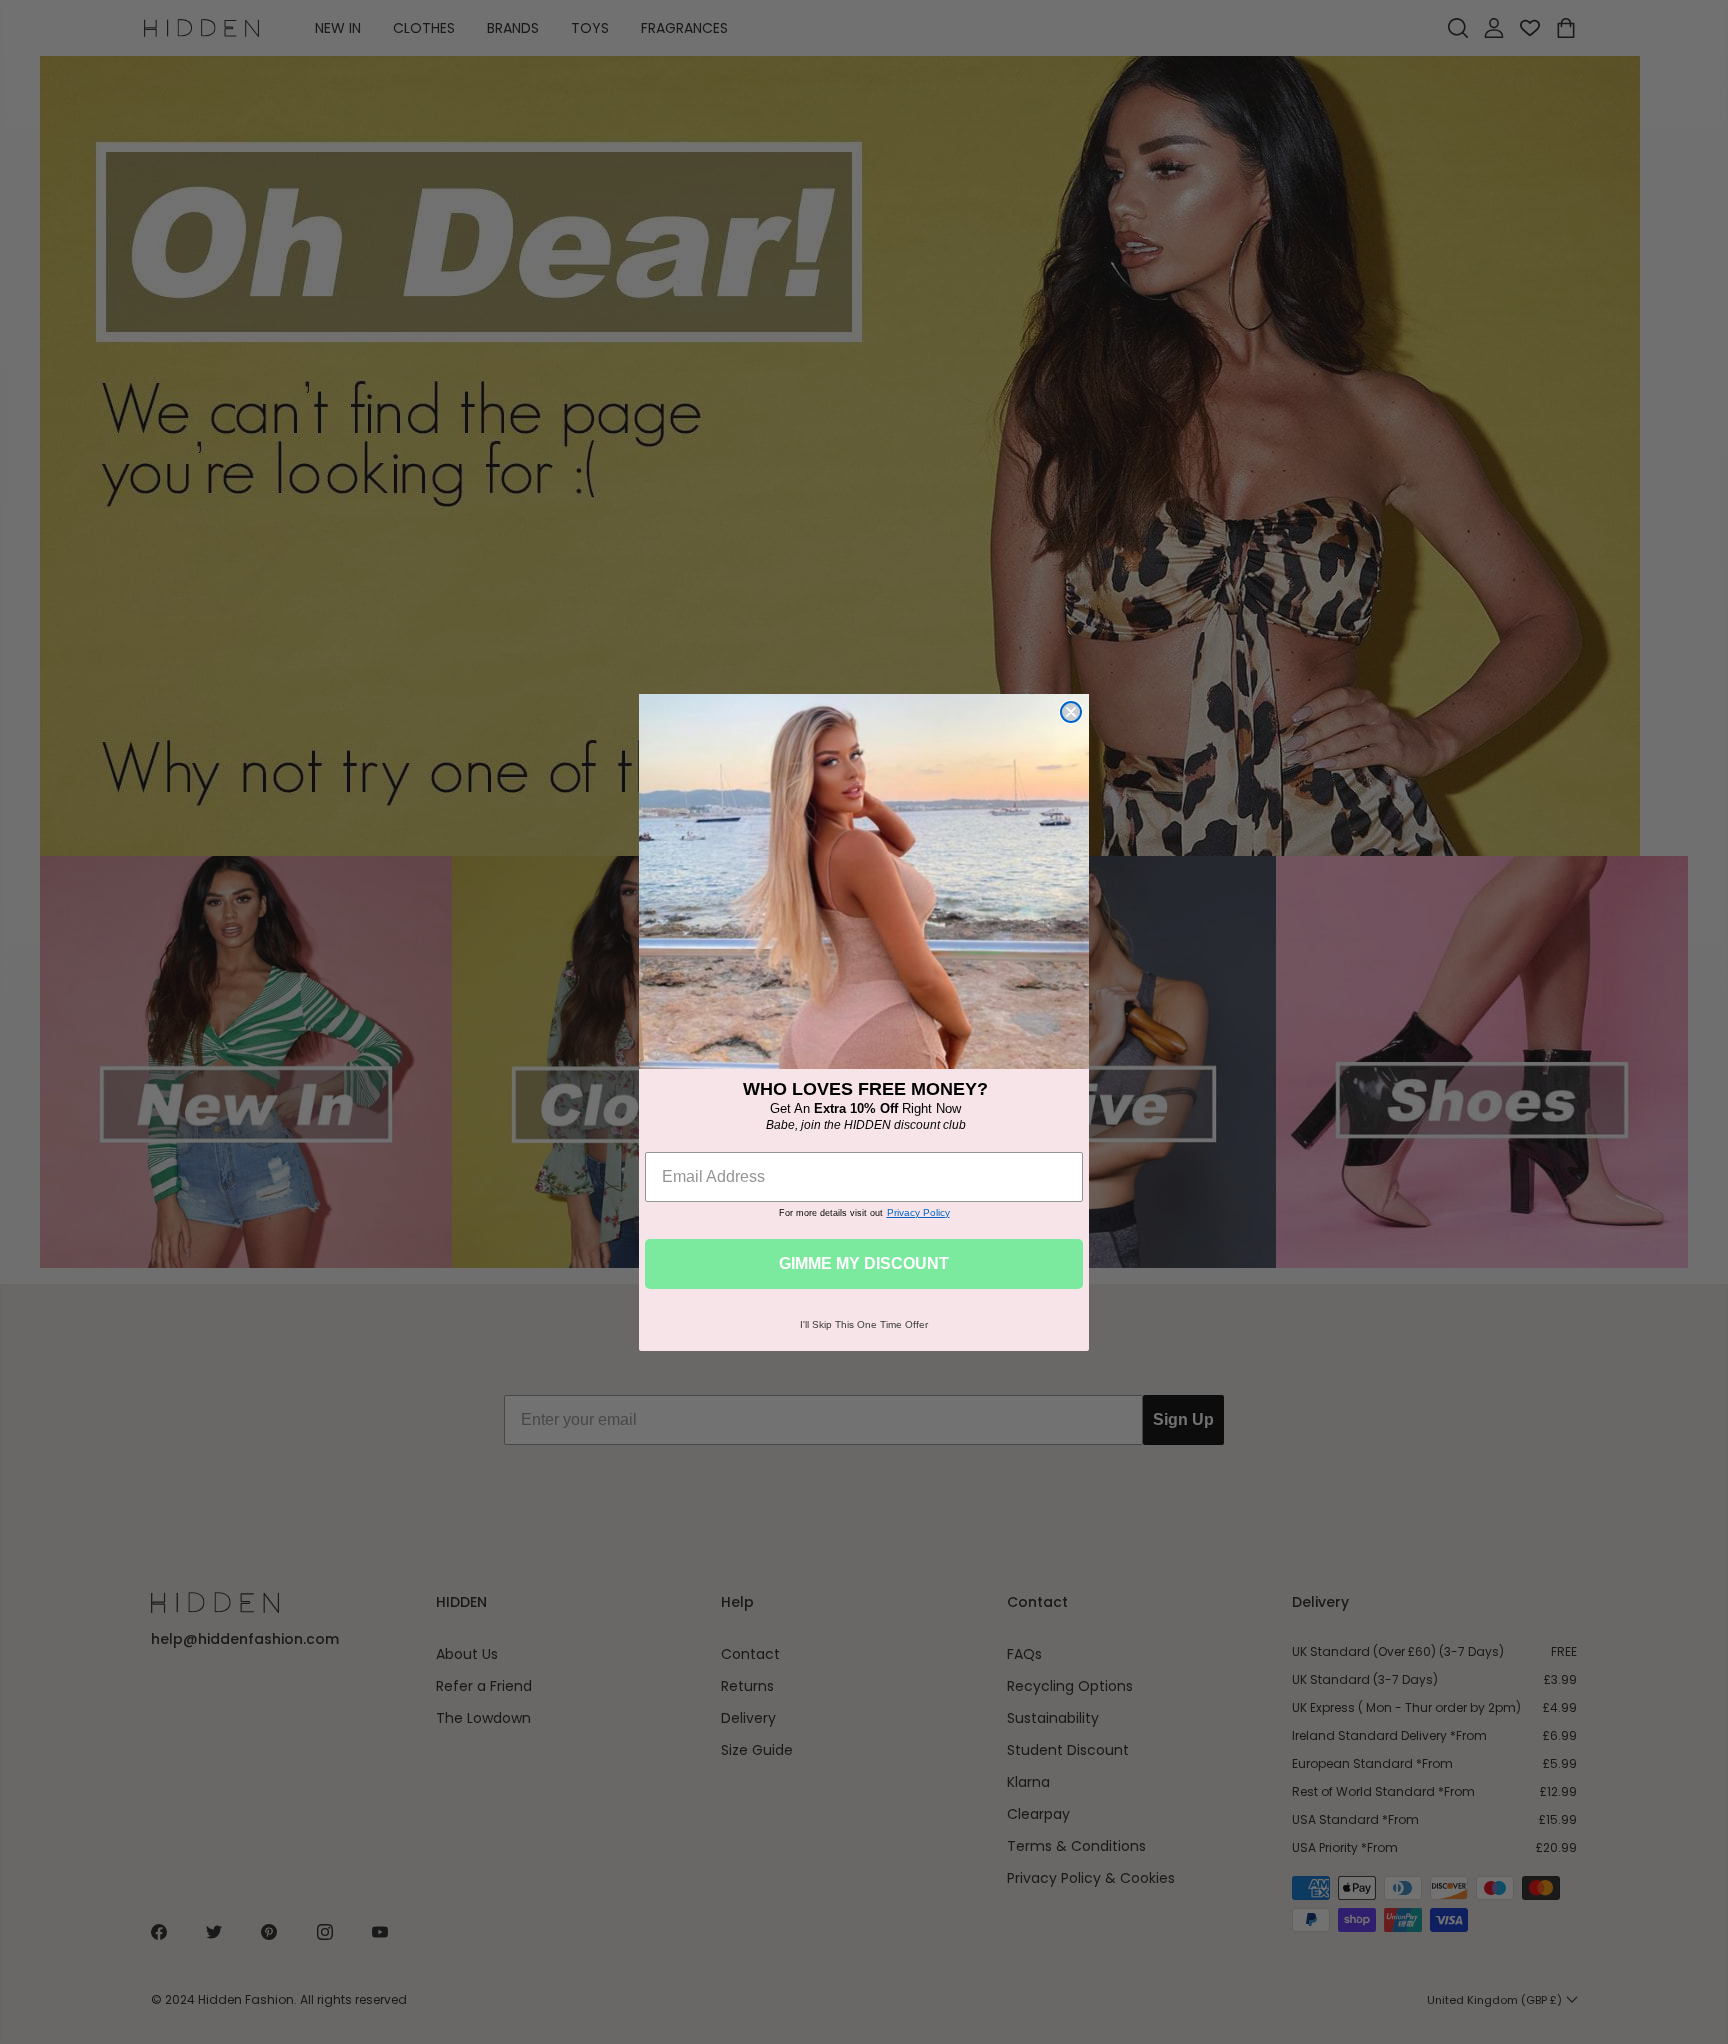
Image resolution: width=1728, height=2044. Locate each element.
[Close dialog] (1071, 712)
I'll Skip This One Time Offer (864, 1324)
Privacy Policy (918, 1212)
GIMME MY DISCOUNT (864, 1263)
